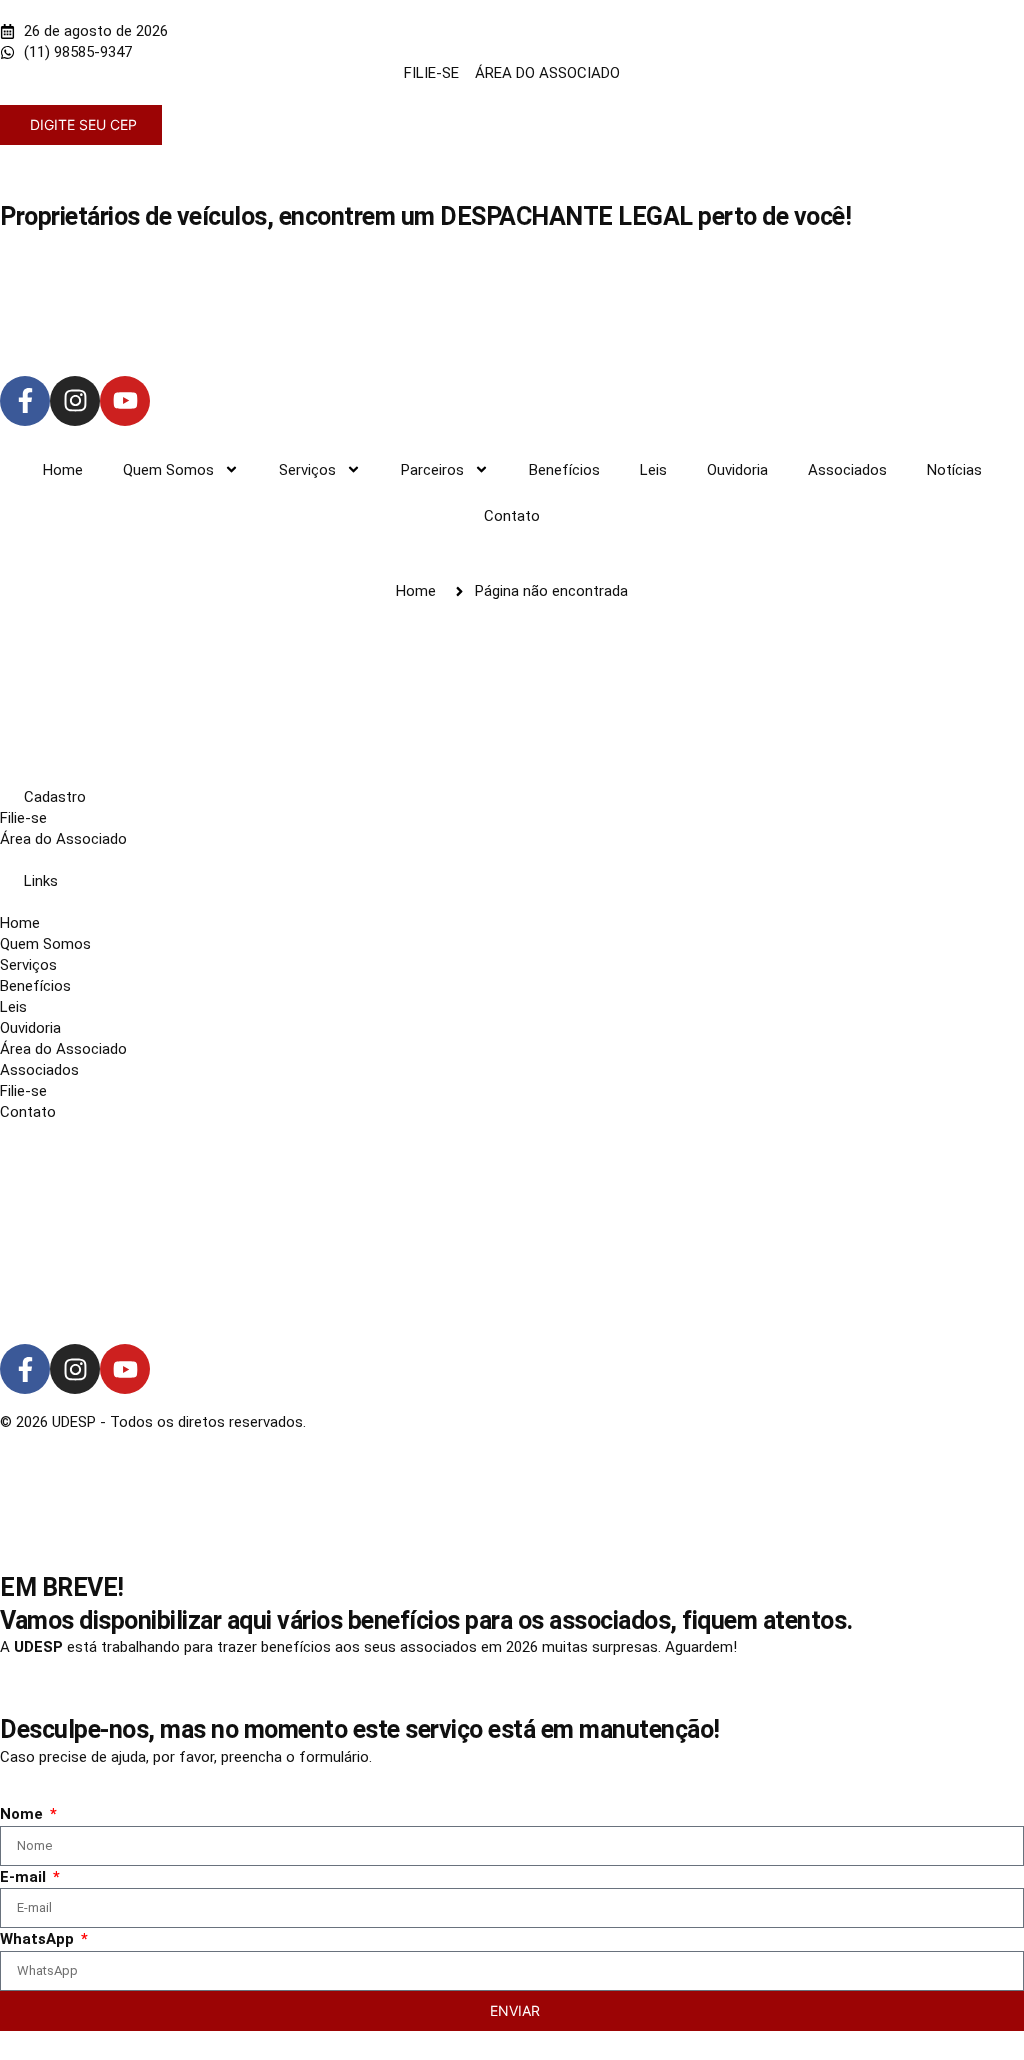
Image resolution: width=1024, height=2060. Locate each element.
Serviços (307, 470)
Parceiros (432, 470)
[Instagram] (75, 401)
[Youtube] (125, 401)
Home (63, 470)
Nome (23, 1814)
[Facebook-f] (25, 401)
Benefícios (564, 470)
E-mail (25, 1877)
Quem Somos (168, 470)
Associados (847, 470)
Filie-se (23, 818)
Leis (653, 470)
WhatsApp (39, 1939)
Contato (512, 516)
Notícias (954, 470)
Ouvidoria (737, 470)
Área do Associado (63, 839)
